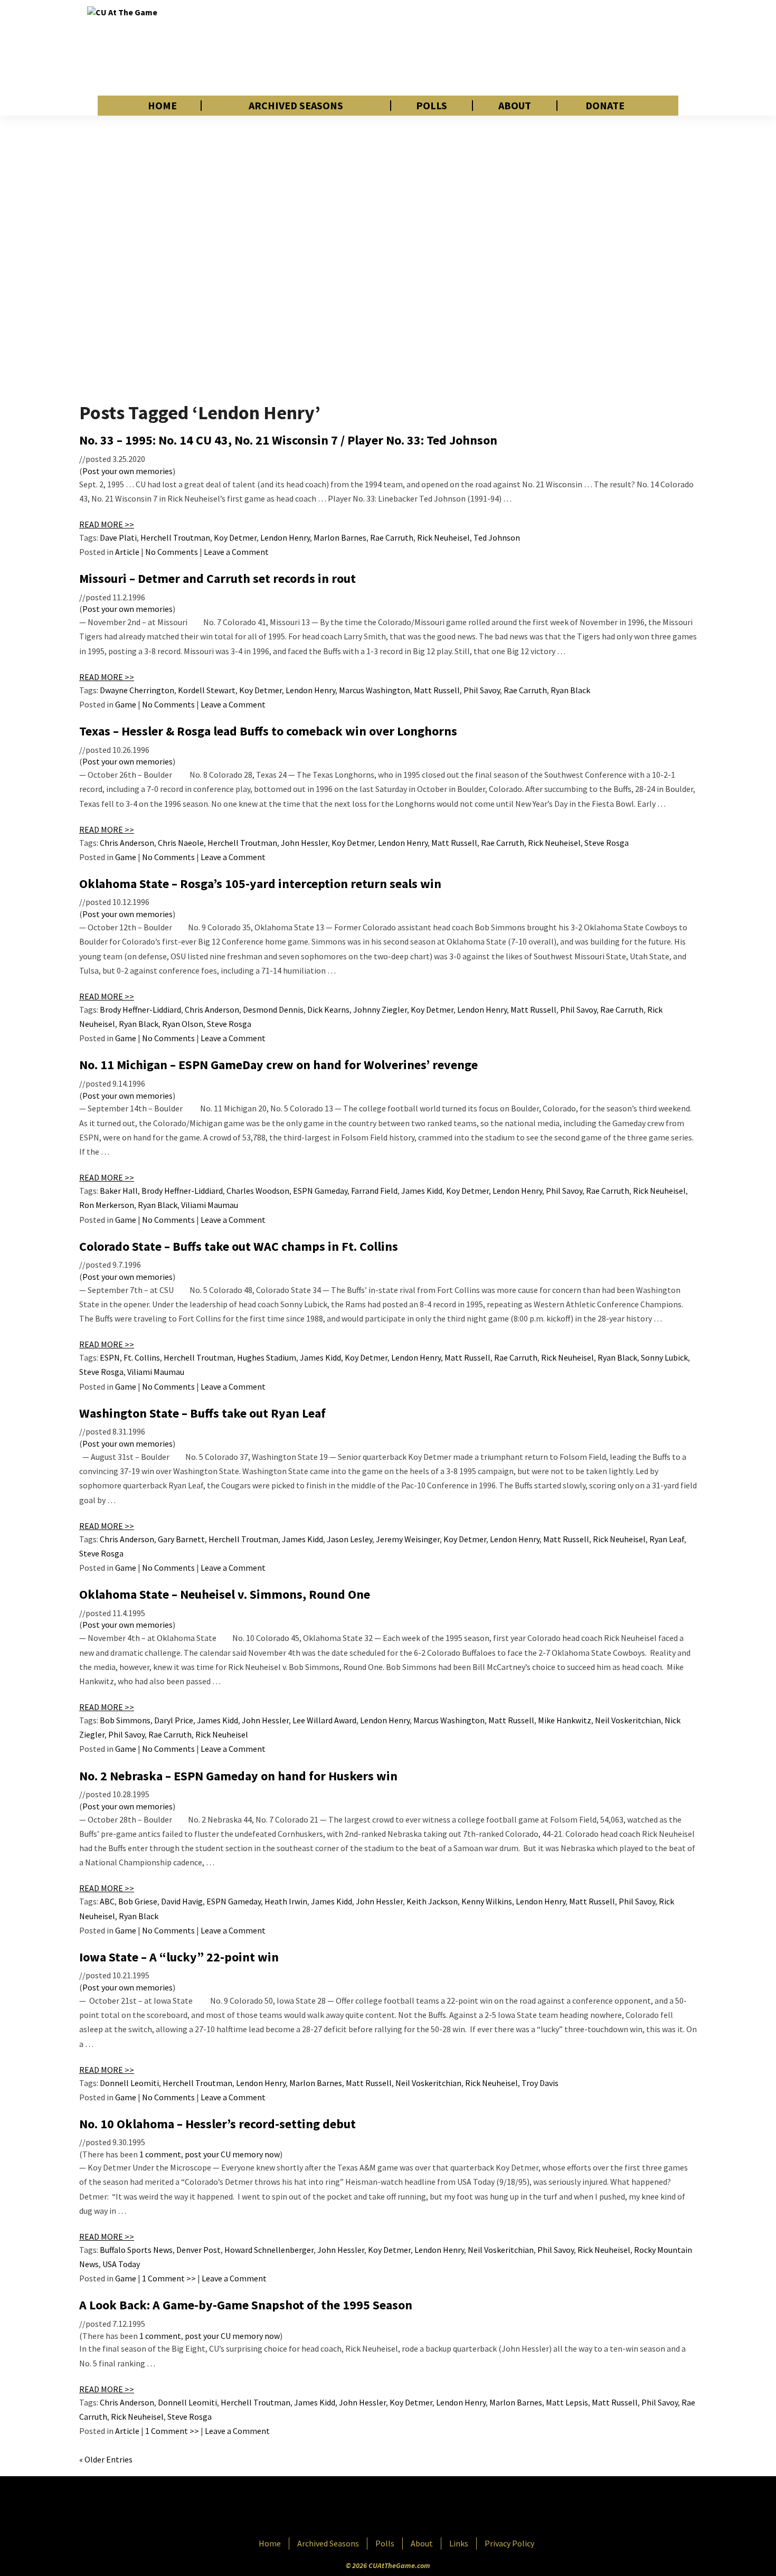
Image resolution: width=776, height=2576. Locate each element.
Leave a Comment (236, 552)
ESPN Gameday (320, 1191)
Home (162, 106)
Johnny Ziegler (380, 1009)
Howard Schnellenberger (269, 2250)
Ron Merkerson (107, 1205)
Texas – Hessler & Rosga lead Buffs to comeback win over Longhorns (268, 731)
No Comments (172, 552)
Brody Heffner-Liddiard (140, 1009)
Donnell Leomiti (129, 2083)
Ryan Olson (183, 1024)
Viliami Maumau (210, 1205)
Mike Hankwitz (565, 1720)
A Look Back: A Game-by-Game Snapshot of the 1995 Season (246, 2305)
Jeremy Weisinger (408, 1539)
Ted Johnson (497, 537)
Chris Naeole (181, 843)
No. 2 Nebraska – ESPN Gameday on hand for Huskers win (238, 1776)
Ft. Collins (142, 1357)
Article (127, 552)
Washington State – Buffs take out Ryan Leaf (202, 1413)
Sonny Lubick (664, 1357)
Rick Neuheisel (443, 537)
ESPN (110, 1357)
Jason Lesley (349, 1539)
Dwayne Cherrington (137, 690)
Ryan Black (570, 690)
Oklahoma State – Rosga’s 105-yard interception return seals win (260, 884)
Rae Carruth (392, 537)
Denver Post (198, 2250)
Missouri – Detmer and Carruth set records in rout (217, 578)
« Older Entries (106, 2459)
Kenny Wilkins (487, 1901)
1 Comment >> (169, 2278)
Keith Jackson (432, 1901)
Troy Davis (540, 2083)
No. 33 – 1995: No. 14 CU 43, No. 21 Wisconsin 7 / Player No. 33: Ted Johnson (288, 440)
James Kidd (422, 1191)
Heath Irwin (286, 1901)
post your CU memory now (232, 2154)
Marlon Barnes (340, 537)
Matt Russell (437, 690)
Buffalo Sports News (136, 2250)
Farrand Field (374, 1191)
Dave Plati (118, 537)
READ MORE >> (107, 524)
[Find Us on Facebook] (364, 2508)
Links (459, 2543)
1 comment (160, 2154)
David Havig (182, 1901)
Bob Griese (138, 1901)
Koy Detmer (235, 537)
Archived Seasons (296, 106)
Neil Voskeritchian (628, 1720)
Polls (432, 106)
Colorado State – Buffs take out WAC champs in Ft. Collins (239, 1246)
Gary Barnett (181, 1539)
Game (126, 704)
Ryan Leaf (667, 1539)
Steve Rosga (607, 843)
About (515, 106)
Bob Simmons (125, 1720)
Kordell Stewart (207, 690)
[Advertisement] (497, 48)
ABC (107, 1901)
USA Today (121, 2264)
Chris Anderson (127, 843)
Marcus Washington (375, 690)
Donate (605, 106)
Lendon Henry (285, 537)
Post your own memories (127, 471)
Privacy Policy (509, 2543)
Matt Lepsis (567, 2402)
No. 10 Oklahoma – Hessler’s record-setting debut (217, 2124)
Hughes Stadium (267, 1357)
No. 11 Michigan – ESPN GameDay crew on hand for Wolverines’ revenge (278, 1065)
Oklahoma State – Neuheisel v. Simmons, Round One (225, 1594)
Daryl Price (174, 1720)
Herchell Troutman (175, 537)
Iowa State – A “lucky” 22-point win (179, 1957)
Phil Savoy (482, 690)
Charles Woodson (258, 1191)
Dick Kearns (328, 1009)
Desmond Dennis (273, 1009)
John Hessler (304, 843)
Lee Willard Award (324, 1720)
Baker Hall (119, 1191)
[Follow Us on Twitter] (411, 2508)
